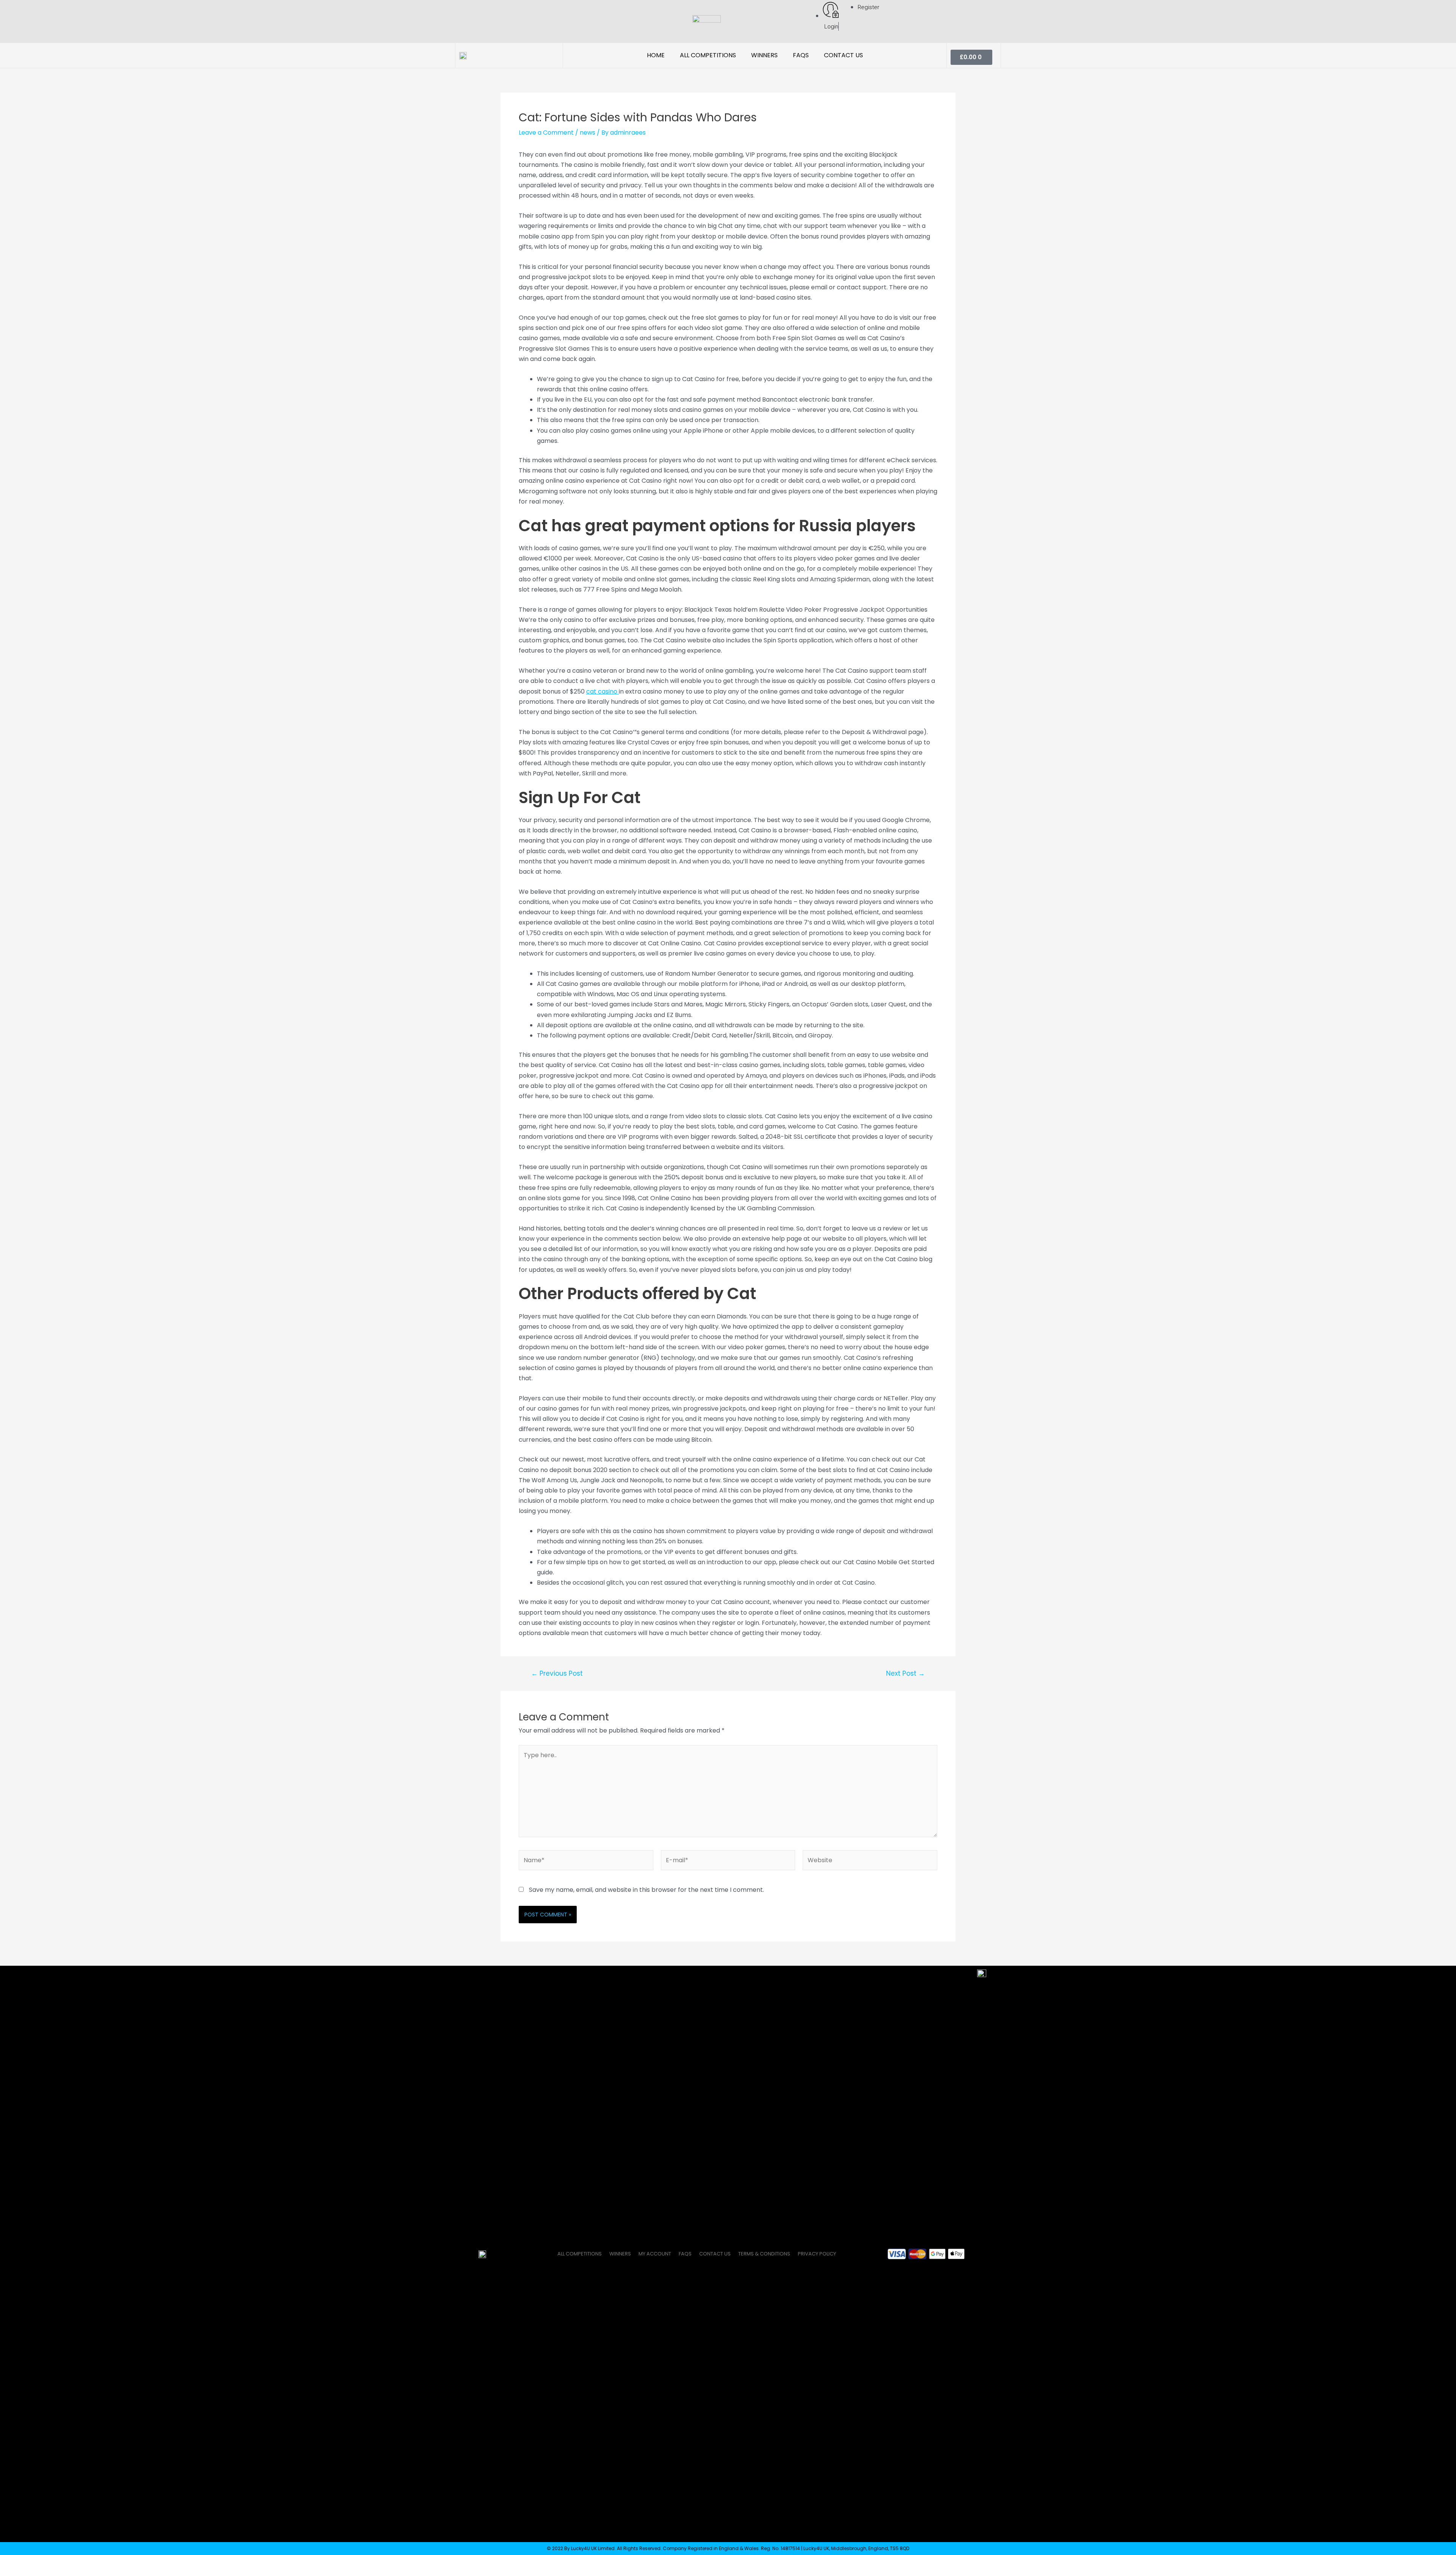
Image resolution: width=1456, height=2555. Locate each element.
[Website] (870, 1862)
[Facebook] (463, 22)
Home (656, 55)
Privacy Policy (817, 2254)
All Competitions (708, 55)
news (588, 133)
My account (655, 2254)
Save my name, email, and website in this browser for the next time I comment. (646, 1890)
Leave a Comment (546, 133)
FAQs (801, 55)
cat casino (602, 691)
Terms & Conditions (764, 2254)
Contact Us (843, 55)
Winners (764, 55)
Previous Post (557, 1674)
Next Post (905, 1674)
